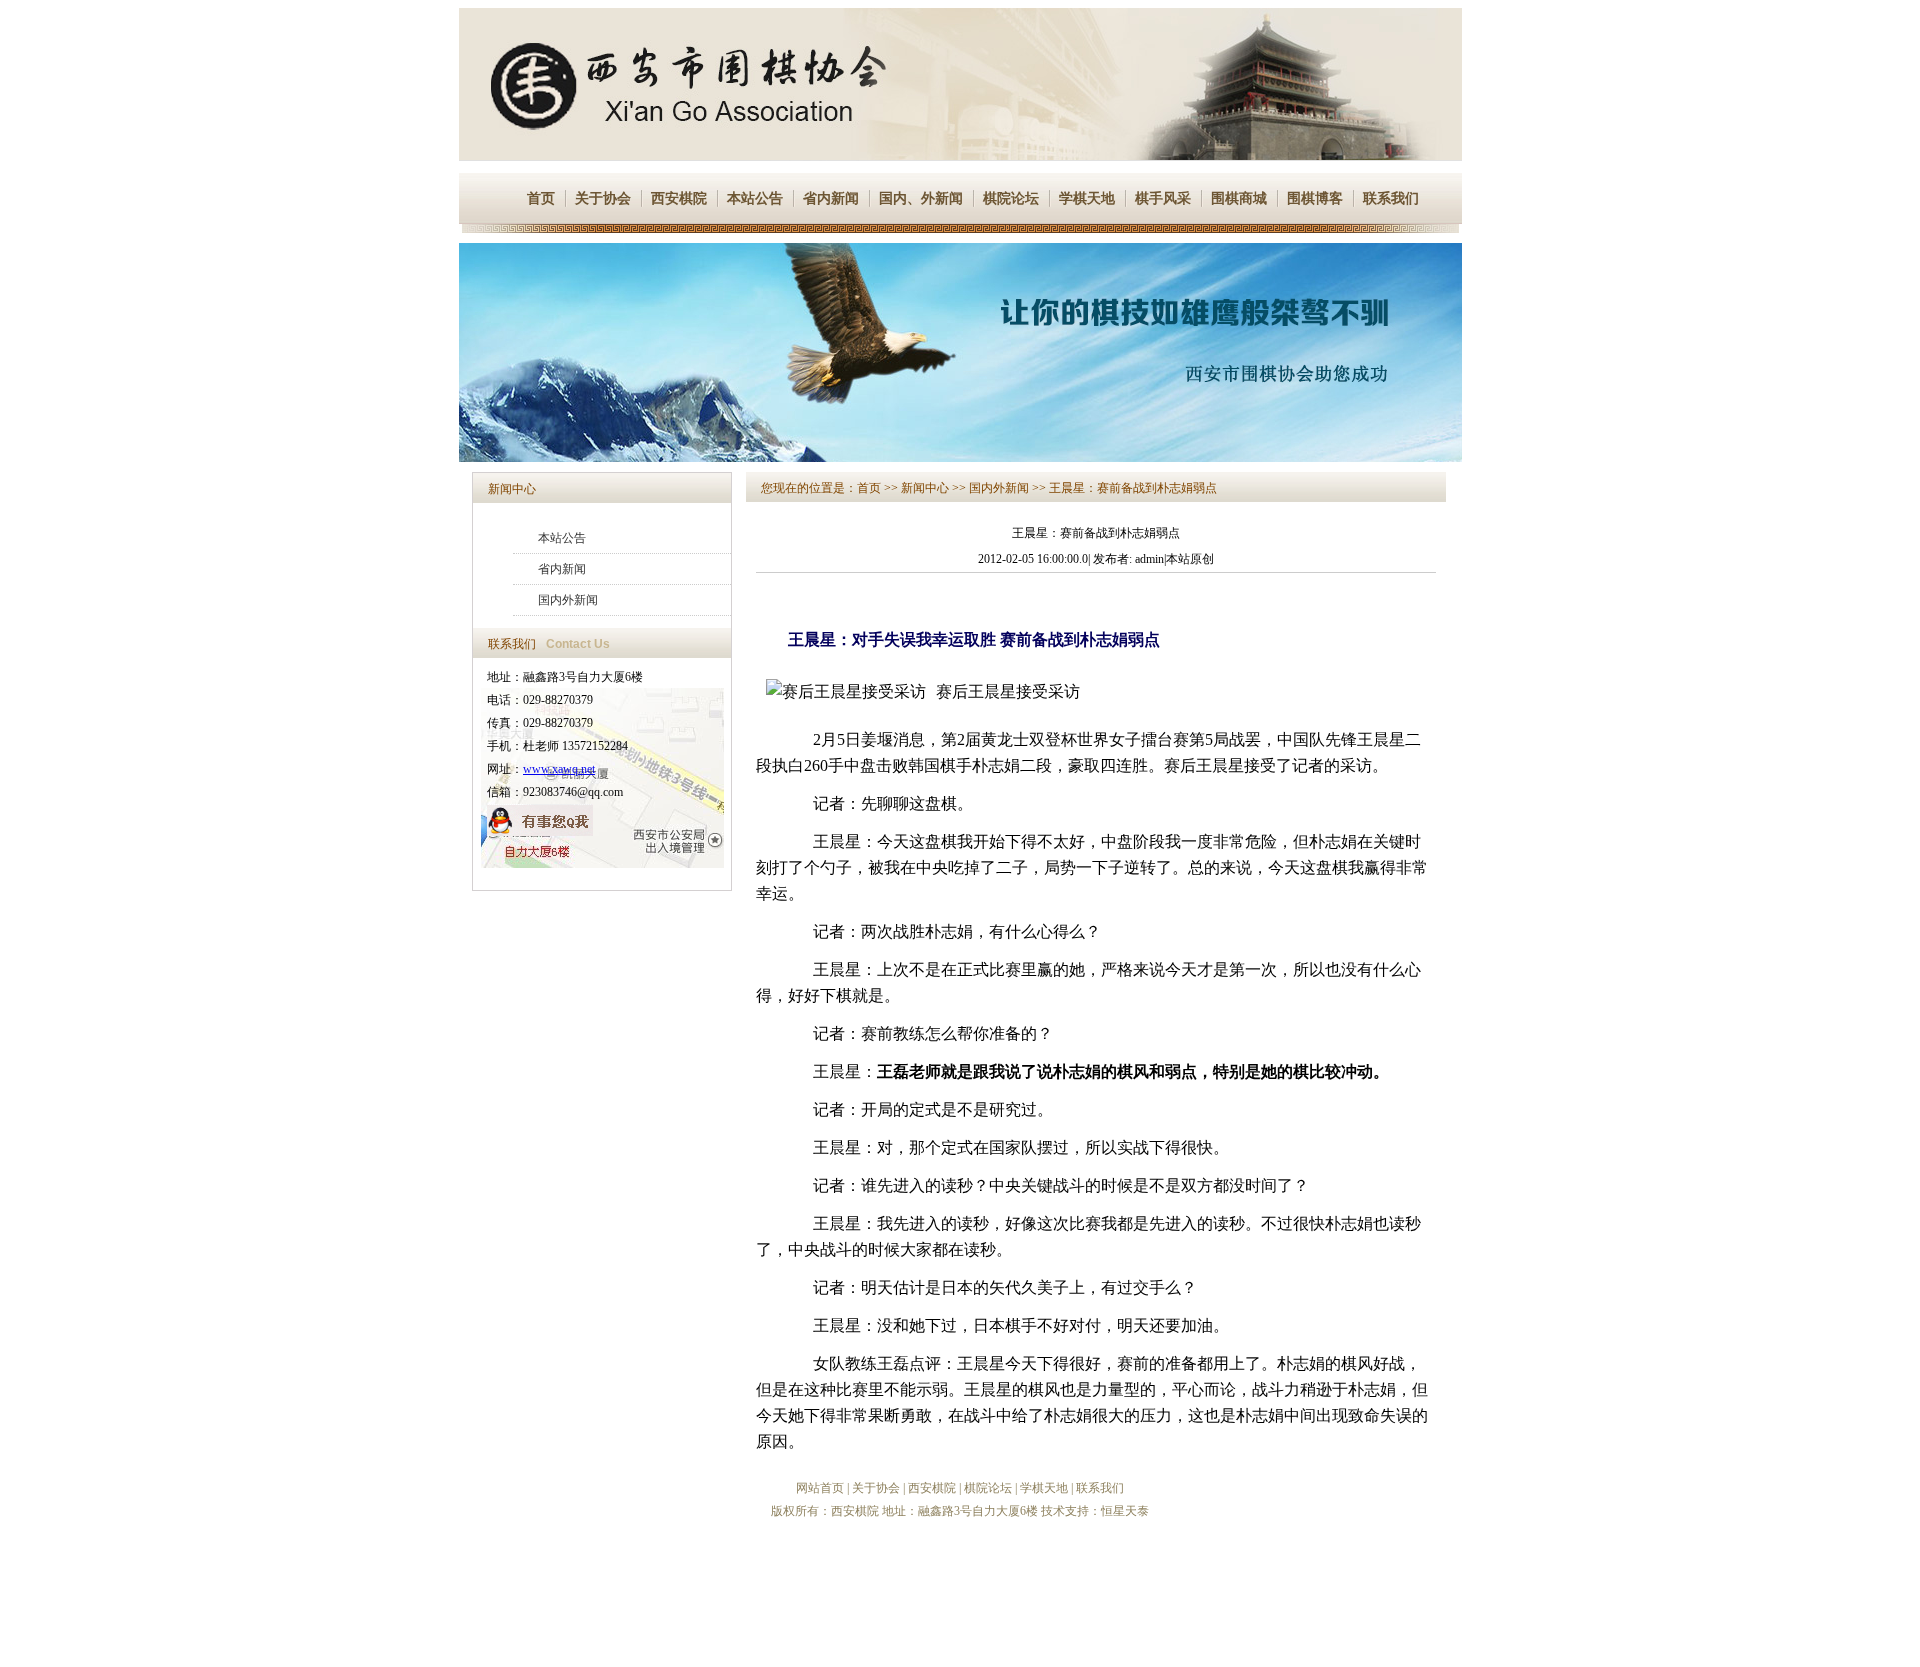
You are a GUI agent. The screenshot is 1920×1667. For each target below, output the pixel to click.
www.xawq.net (559, 769)
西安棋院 (679, 198)
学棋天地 (1087, 198)
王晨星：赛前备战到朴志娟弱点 (1133, 488)
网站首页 (820, 1488)
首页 (541, 198)
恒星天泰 (1125, 1511)
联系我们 (1391, 198)
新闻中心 (512, 489)
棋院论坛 (1011, 198)
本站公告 (755, 198)
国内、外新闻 (921, 198)
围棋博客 (1315, 198)
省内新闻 (831, 198)
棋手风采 (1163, 198)
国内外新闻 (568, 600)
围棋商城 (1239, 198)
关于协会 (603, 198)
